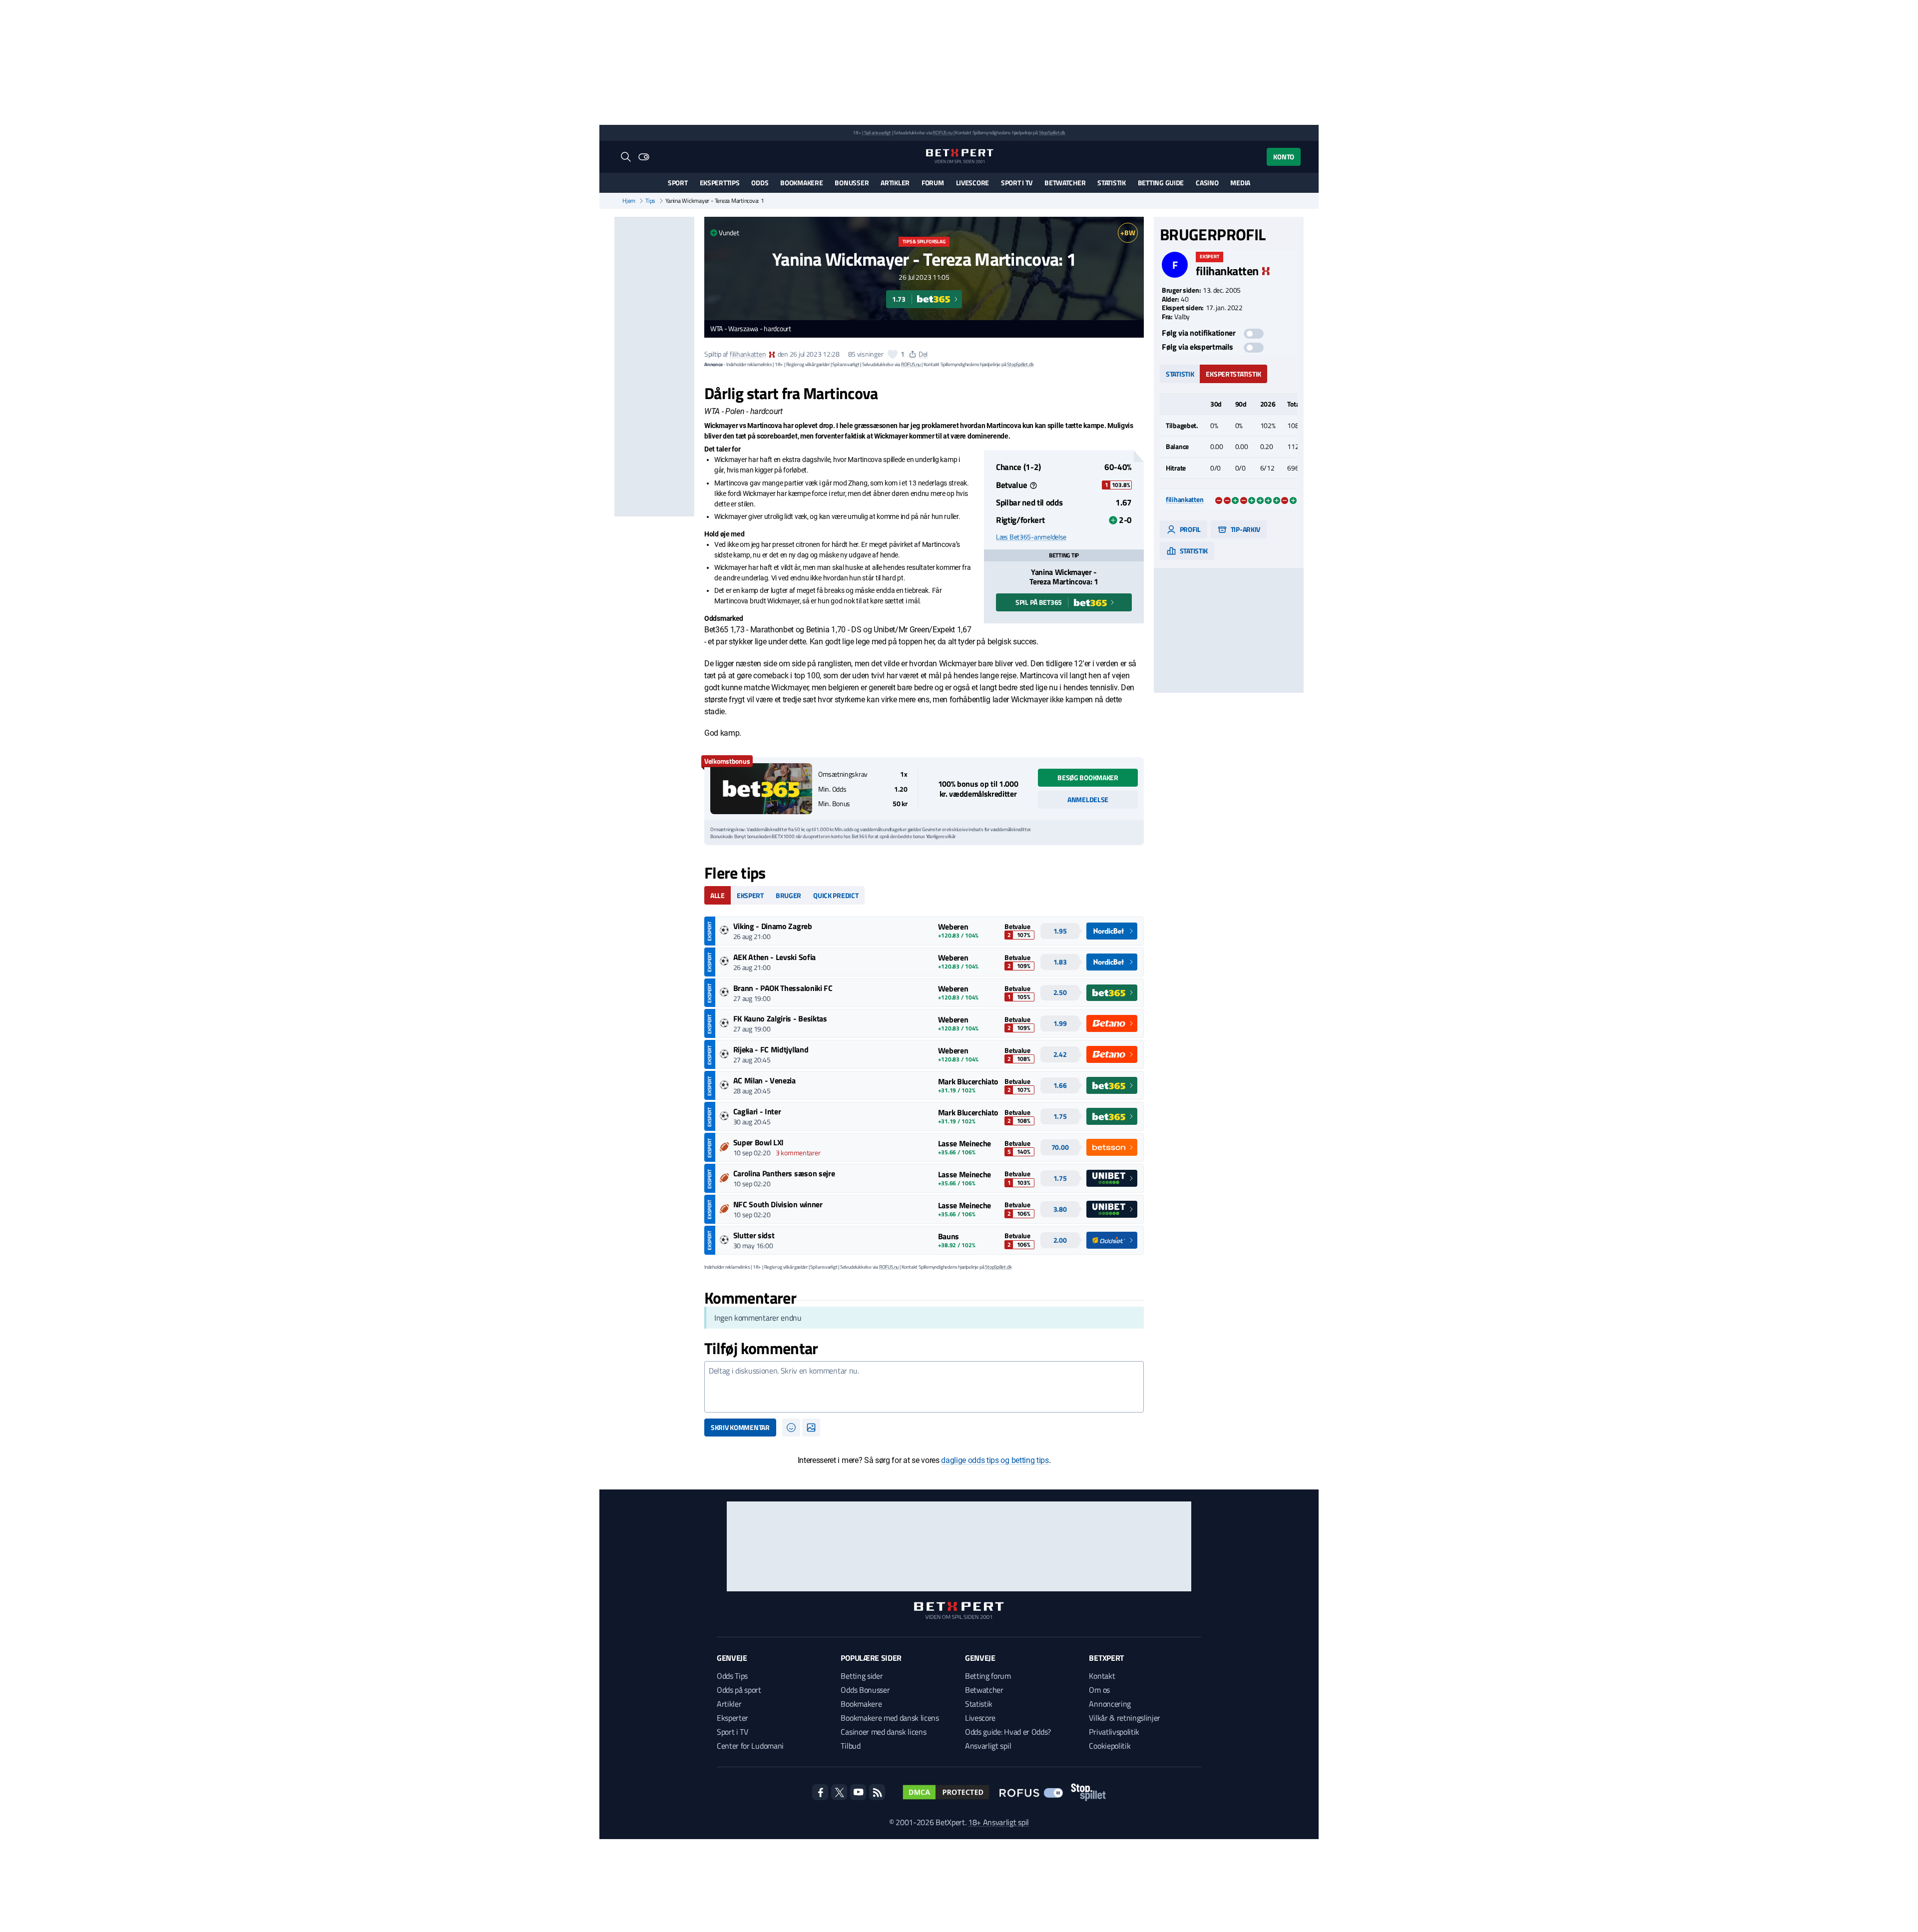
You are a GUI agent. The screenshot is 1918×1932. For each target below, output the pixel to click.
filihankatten (748, 354)
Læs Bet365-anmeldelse (1031, 537)
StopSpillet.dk (1052, 133)
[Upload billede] (811, 1428)
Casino (1207, 183)
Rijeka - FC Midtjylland (771, 1049)
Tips (650, 201)
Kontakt (1102, 1676)
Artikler (895, 183)
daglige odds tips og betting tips (995, 1460)
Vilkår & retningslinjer (1125, 1718)
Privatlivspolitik (1114, 1732)
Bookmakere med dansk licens (890, 1718)
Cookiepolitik (1110, 1746)
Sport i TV (1017, 183)
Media (1240, 183)
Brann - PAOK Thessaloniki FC (783, 988)
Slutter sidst (754, 1235)
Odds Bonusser (865, 1690)
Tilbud (850, 1746)
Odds (760, 183)
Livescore (972, 183)
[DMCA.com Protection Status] (946, 1792)
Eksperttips (720, 183)
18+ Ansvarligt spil (998, 1822)
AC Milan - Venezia (764, 1080)
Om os (1099, 1690)
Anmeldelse (1088, 799)
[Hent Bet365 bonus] (761, 789)
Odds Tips (732, 1676)
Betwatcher (1065, 183)
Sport (678, 183)
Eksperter (732, 1718)
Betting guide (1161, 183)
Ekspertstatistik (1233, 374)
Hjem (629, 201)
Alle (718, 895)
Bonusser (852, 183)
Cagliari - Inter (757, 1111)
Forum (933, 183)
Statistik (1111, 183)
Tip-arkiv (1245, 529)
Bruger (788, 895)
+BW (1128, 233)
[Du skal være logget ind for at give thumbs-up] (893, 354)
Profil (1190, 529)
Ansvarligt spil (988, 1746)
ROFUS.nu (942, 133)
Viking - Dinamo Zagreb (773, 926)
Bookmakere (801, 183)
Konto (1284, 157)
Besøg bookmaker (1088, 777)
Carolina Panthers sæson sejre (784, 1173)
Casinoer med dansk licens (883, 1732)
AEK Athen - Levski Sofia (774, 957)
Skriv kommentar (740, 1427)
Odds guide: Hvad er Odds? (1008, 1732)
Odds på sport (739, 1690)
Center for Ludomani (750, 1746)
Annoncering (1110, 1704)
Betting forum (988, 1676)
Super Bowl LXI (759, 1142)
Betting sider (862, 1676)
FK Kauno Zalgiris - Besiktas (780, 1018)
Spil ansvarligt (878, 133)
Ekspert (750, 895)
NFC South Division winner (778, 1204)
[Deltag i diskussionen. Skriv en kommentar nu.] (924, 1387)
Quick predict (836, 895)
